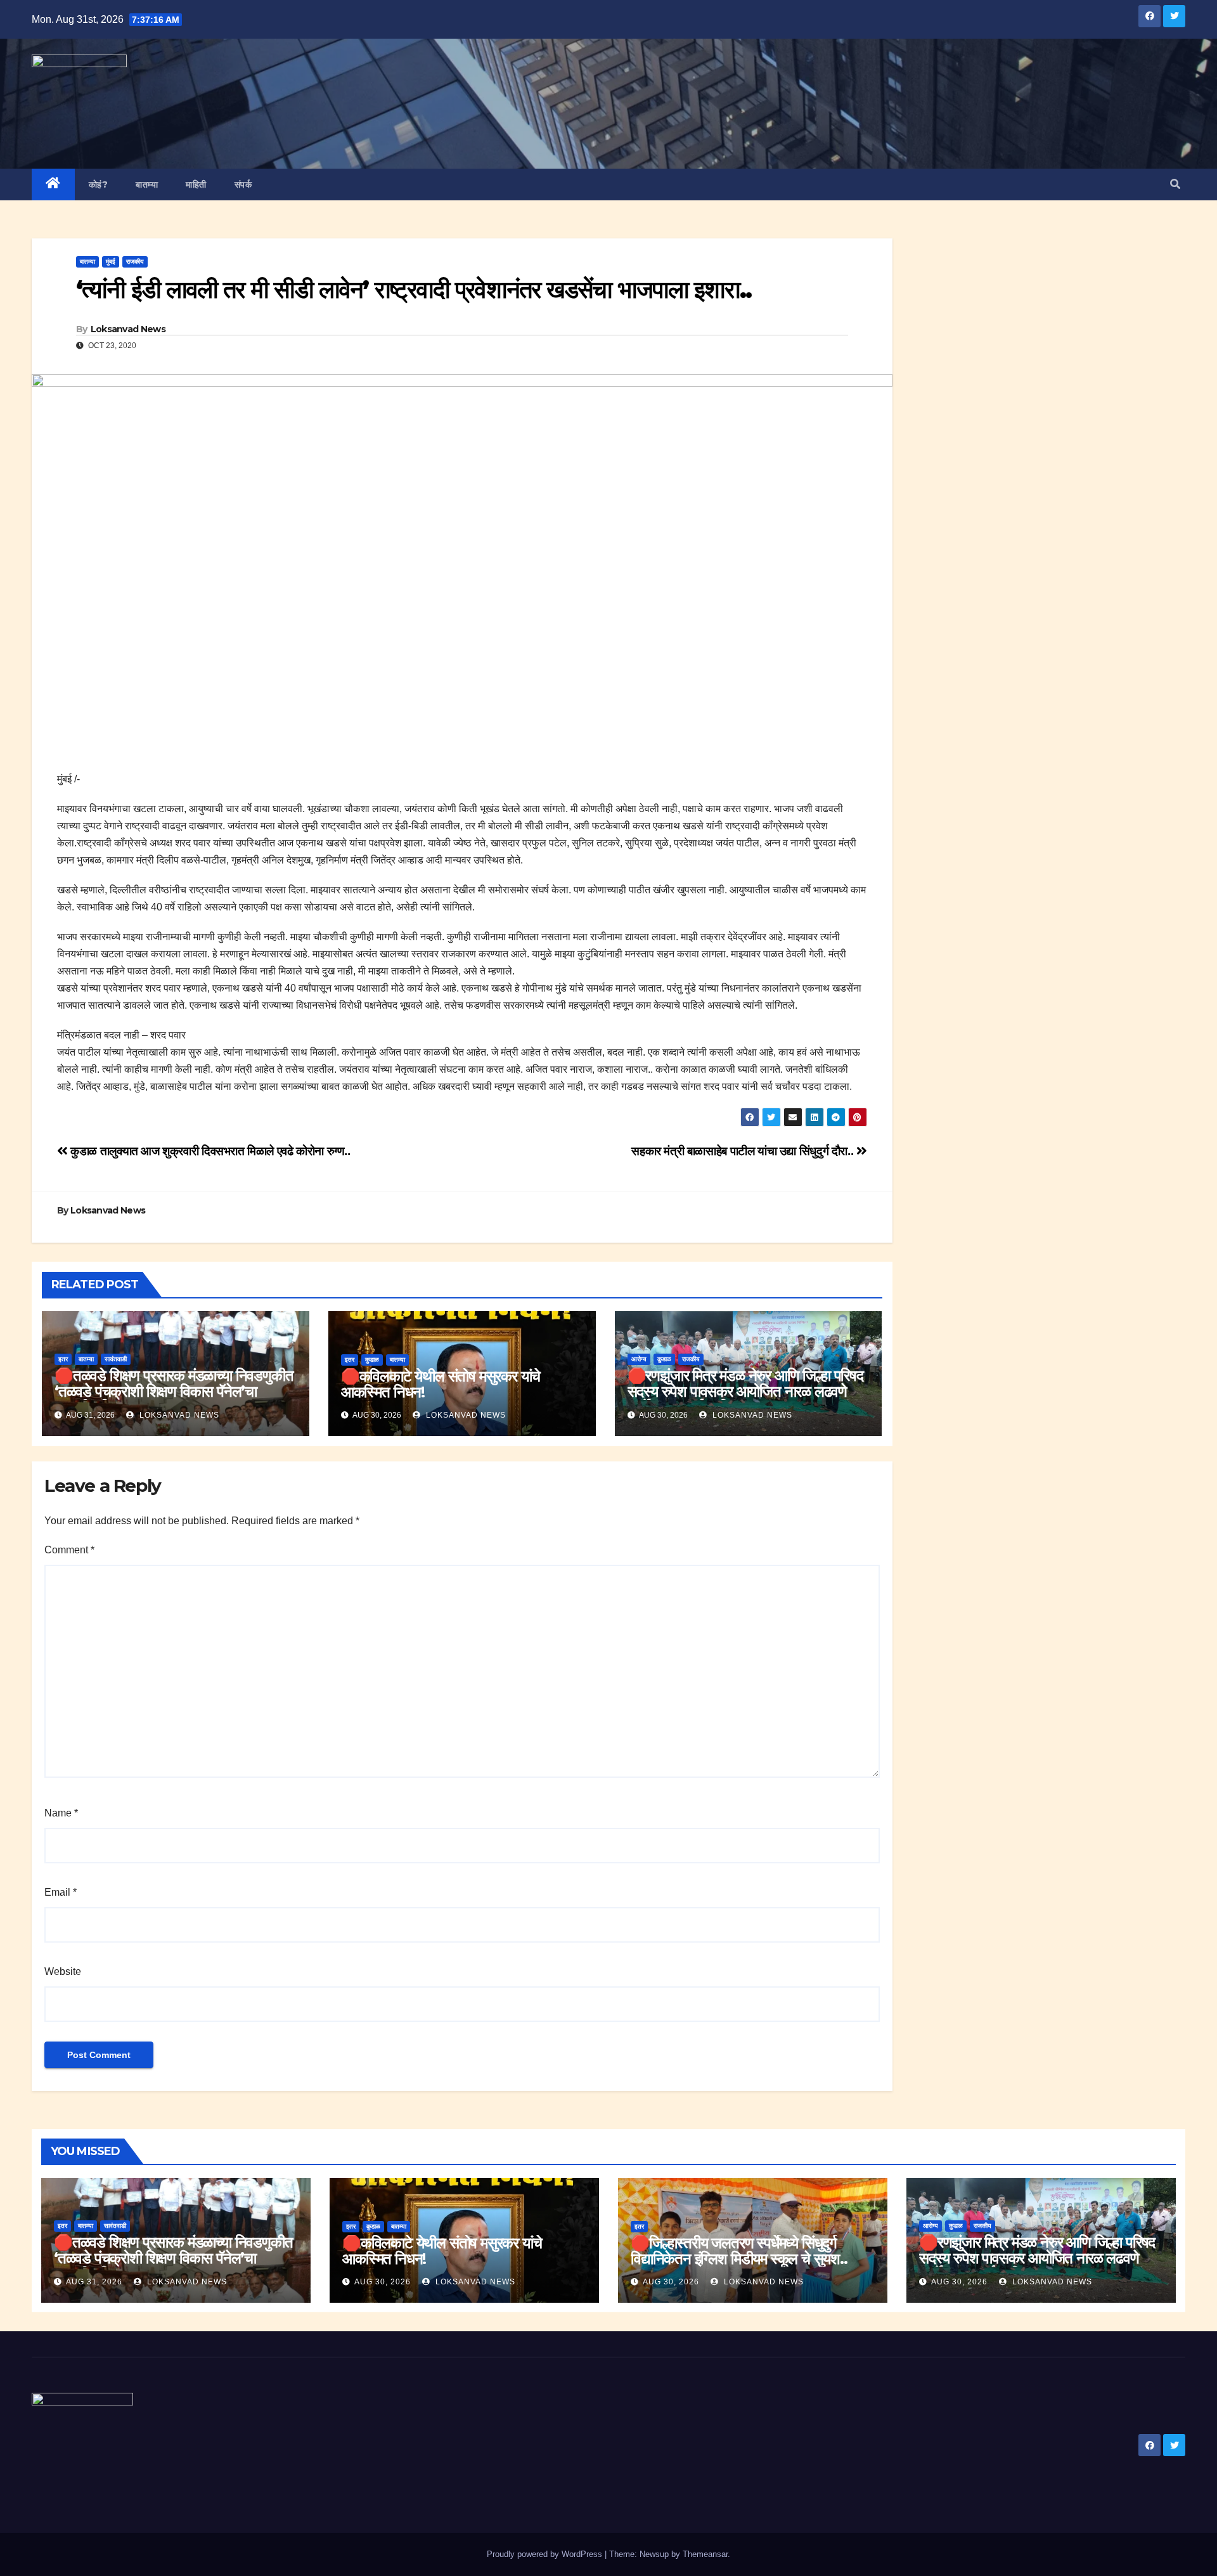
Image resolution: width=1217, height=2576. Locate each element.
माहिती (196, 184)
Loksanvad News (128, 329)
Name (61, 1813)
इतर (63, 1359)
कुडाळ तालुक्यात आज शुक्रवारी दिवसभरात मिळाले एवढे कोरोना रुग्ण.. (209, 1151)
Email (61, 1892)
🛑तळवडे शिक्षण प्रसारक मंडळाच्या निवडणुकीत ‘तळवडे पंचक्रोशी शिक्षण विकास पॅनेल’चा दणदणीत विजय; (174, 1391)
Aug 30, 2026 (383, 2282)
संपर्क (243, 184)
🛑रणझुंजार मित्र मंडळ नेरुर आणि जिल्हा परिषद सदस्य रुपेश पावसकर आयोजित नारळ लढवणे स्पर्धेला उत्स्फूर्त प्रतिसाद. (745, 1391)
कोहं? (99, 184)
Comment (69, 1550)
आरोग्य (639, 1359)
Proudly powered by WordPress (546, 2554)
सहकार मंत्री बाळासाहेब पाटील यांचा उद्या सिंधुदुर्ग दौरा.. (744, 1151)
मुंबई (111, 262)
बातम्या (147, 184)
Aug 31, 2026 (94, 2282)
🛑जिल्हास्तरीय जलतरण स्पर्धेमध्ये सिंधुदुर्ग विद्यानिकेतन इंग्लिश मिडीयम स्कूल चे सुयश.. (739, 2251)
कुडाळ (372, 1360)
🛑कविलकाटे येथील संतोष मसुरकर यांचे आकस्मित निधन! (441, 1384)
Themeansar (705, 2554)
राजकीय (135, 262)
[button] (1175, 184)
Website (63, 1971)
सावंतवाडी (116, 1359)
